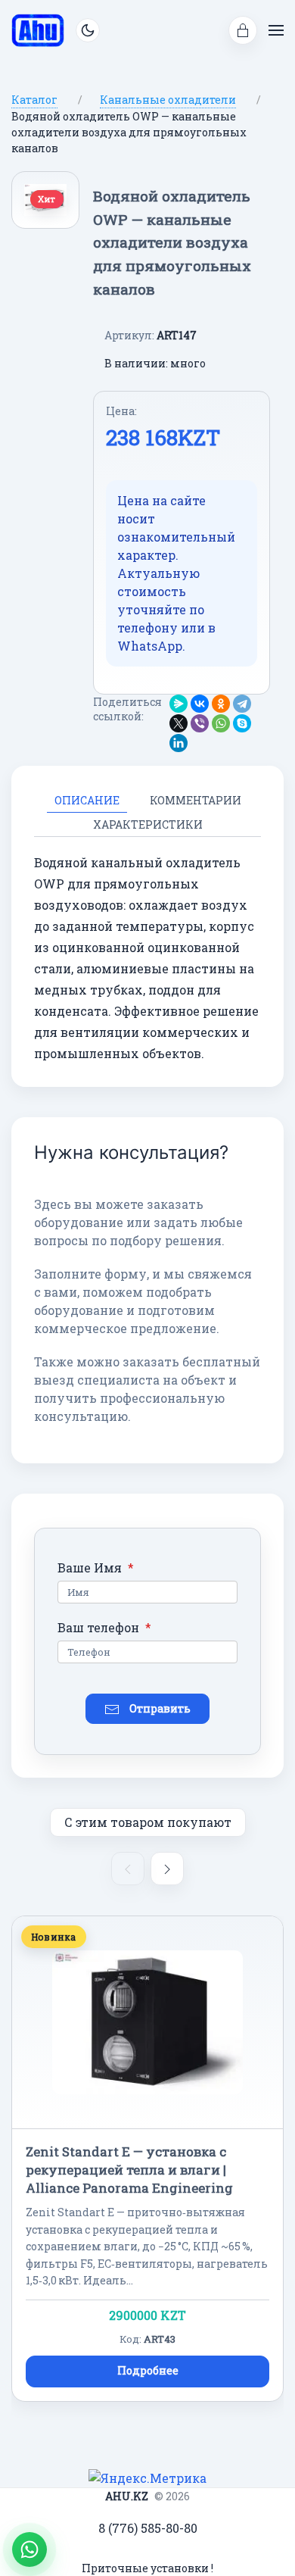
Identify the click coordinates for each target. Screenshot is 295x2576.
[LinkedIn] (179, 743)
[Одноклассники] (221, 704)
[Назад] (128, 1869)
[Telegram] (242, 704)
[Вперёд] (167, 1869)
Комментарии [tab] (196, 800)
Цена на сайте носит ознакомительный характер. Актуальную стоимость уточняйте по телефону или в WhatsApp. (176, 573)
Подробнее (148, 2370)
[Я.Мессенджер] (179, 704)
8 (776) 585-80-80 (148, 2528)
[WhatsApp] (221, 723)
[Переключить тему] (88, 30)
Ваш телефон (104, 1627)
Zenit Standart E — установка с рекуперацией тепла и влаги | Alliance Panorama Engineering (129, 2170)
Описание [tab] (87, 800)
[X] (179, 723)
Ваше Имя (96, 1567)
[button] (243, 30)
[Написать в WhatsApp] (29, 2549)
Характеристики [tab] (148, 824)
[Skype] (242, 723)
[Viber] (200, 723)
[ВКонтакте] (200, 704)
